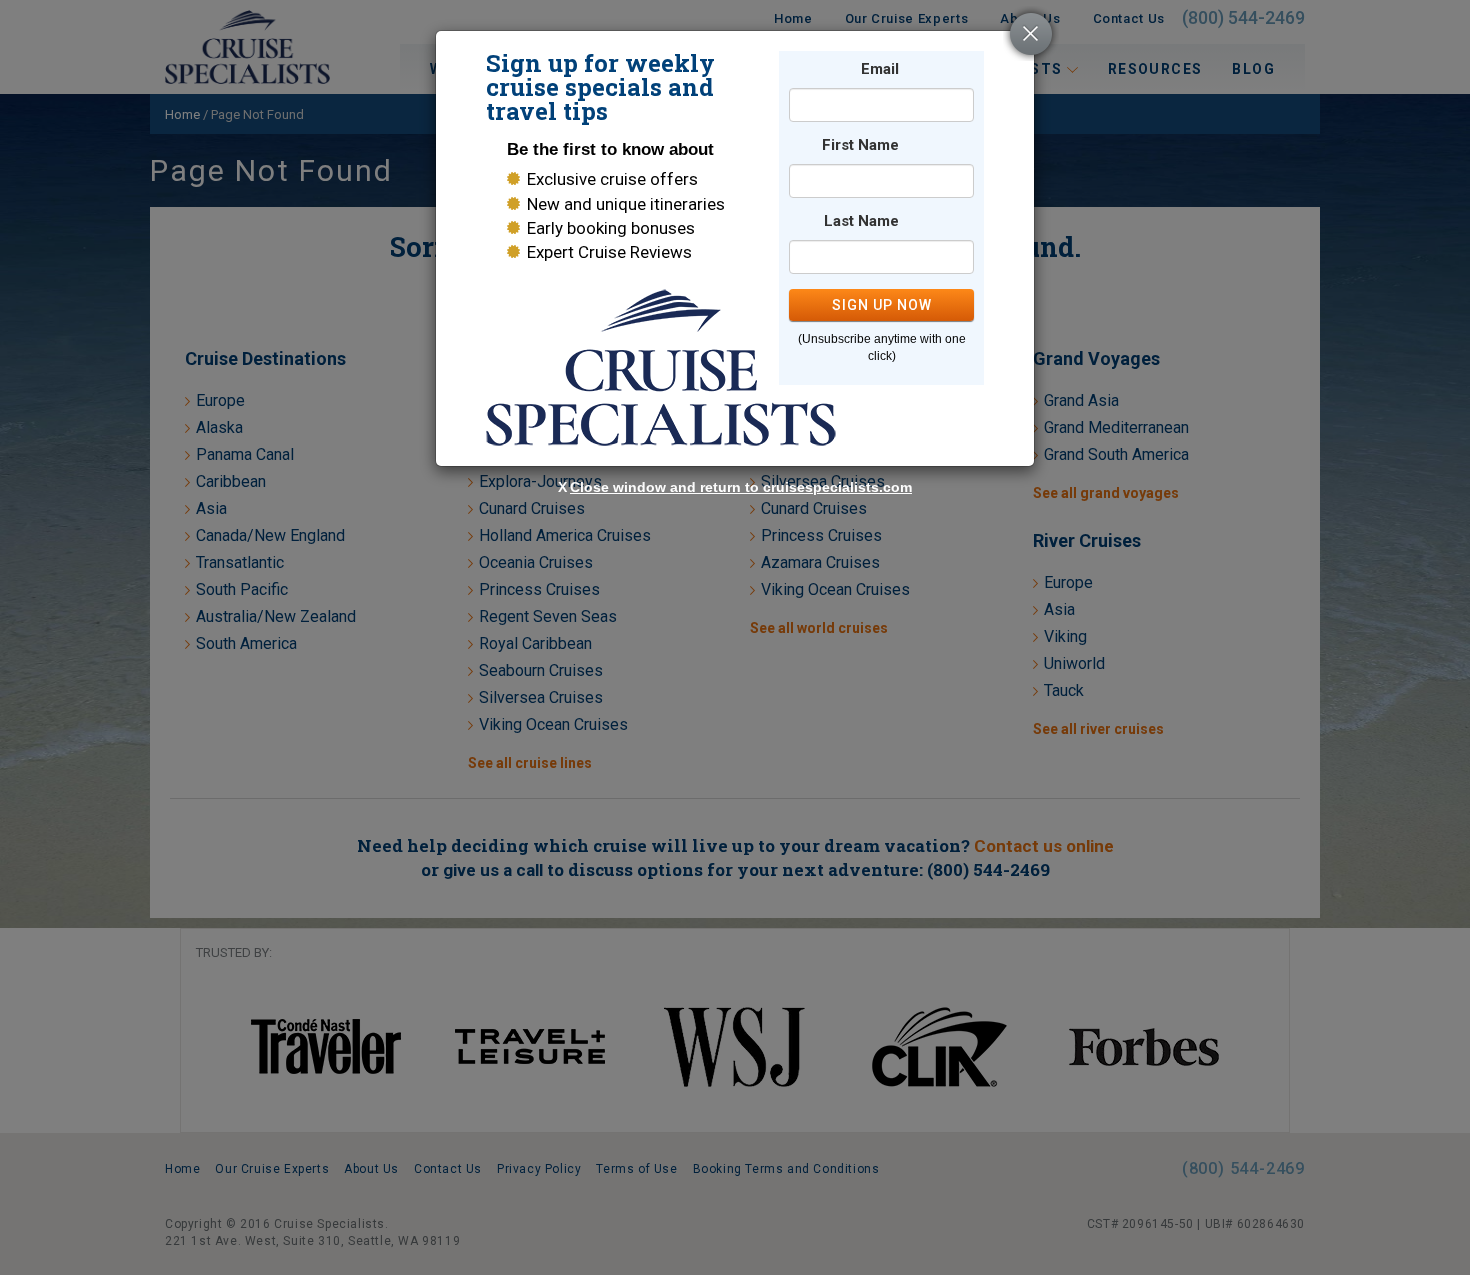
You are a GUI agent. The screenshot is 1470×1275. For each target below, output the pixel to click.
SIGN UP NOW (882, 305)
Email (880, 69)
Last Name (861, 221)
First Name (860, 145)
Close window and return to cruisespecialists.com (741, 487)
